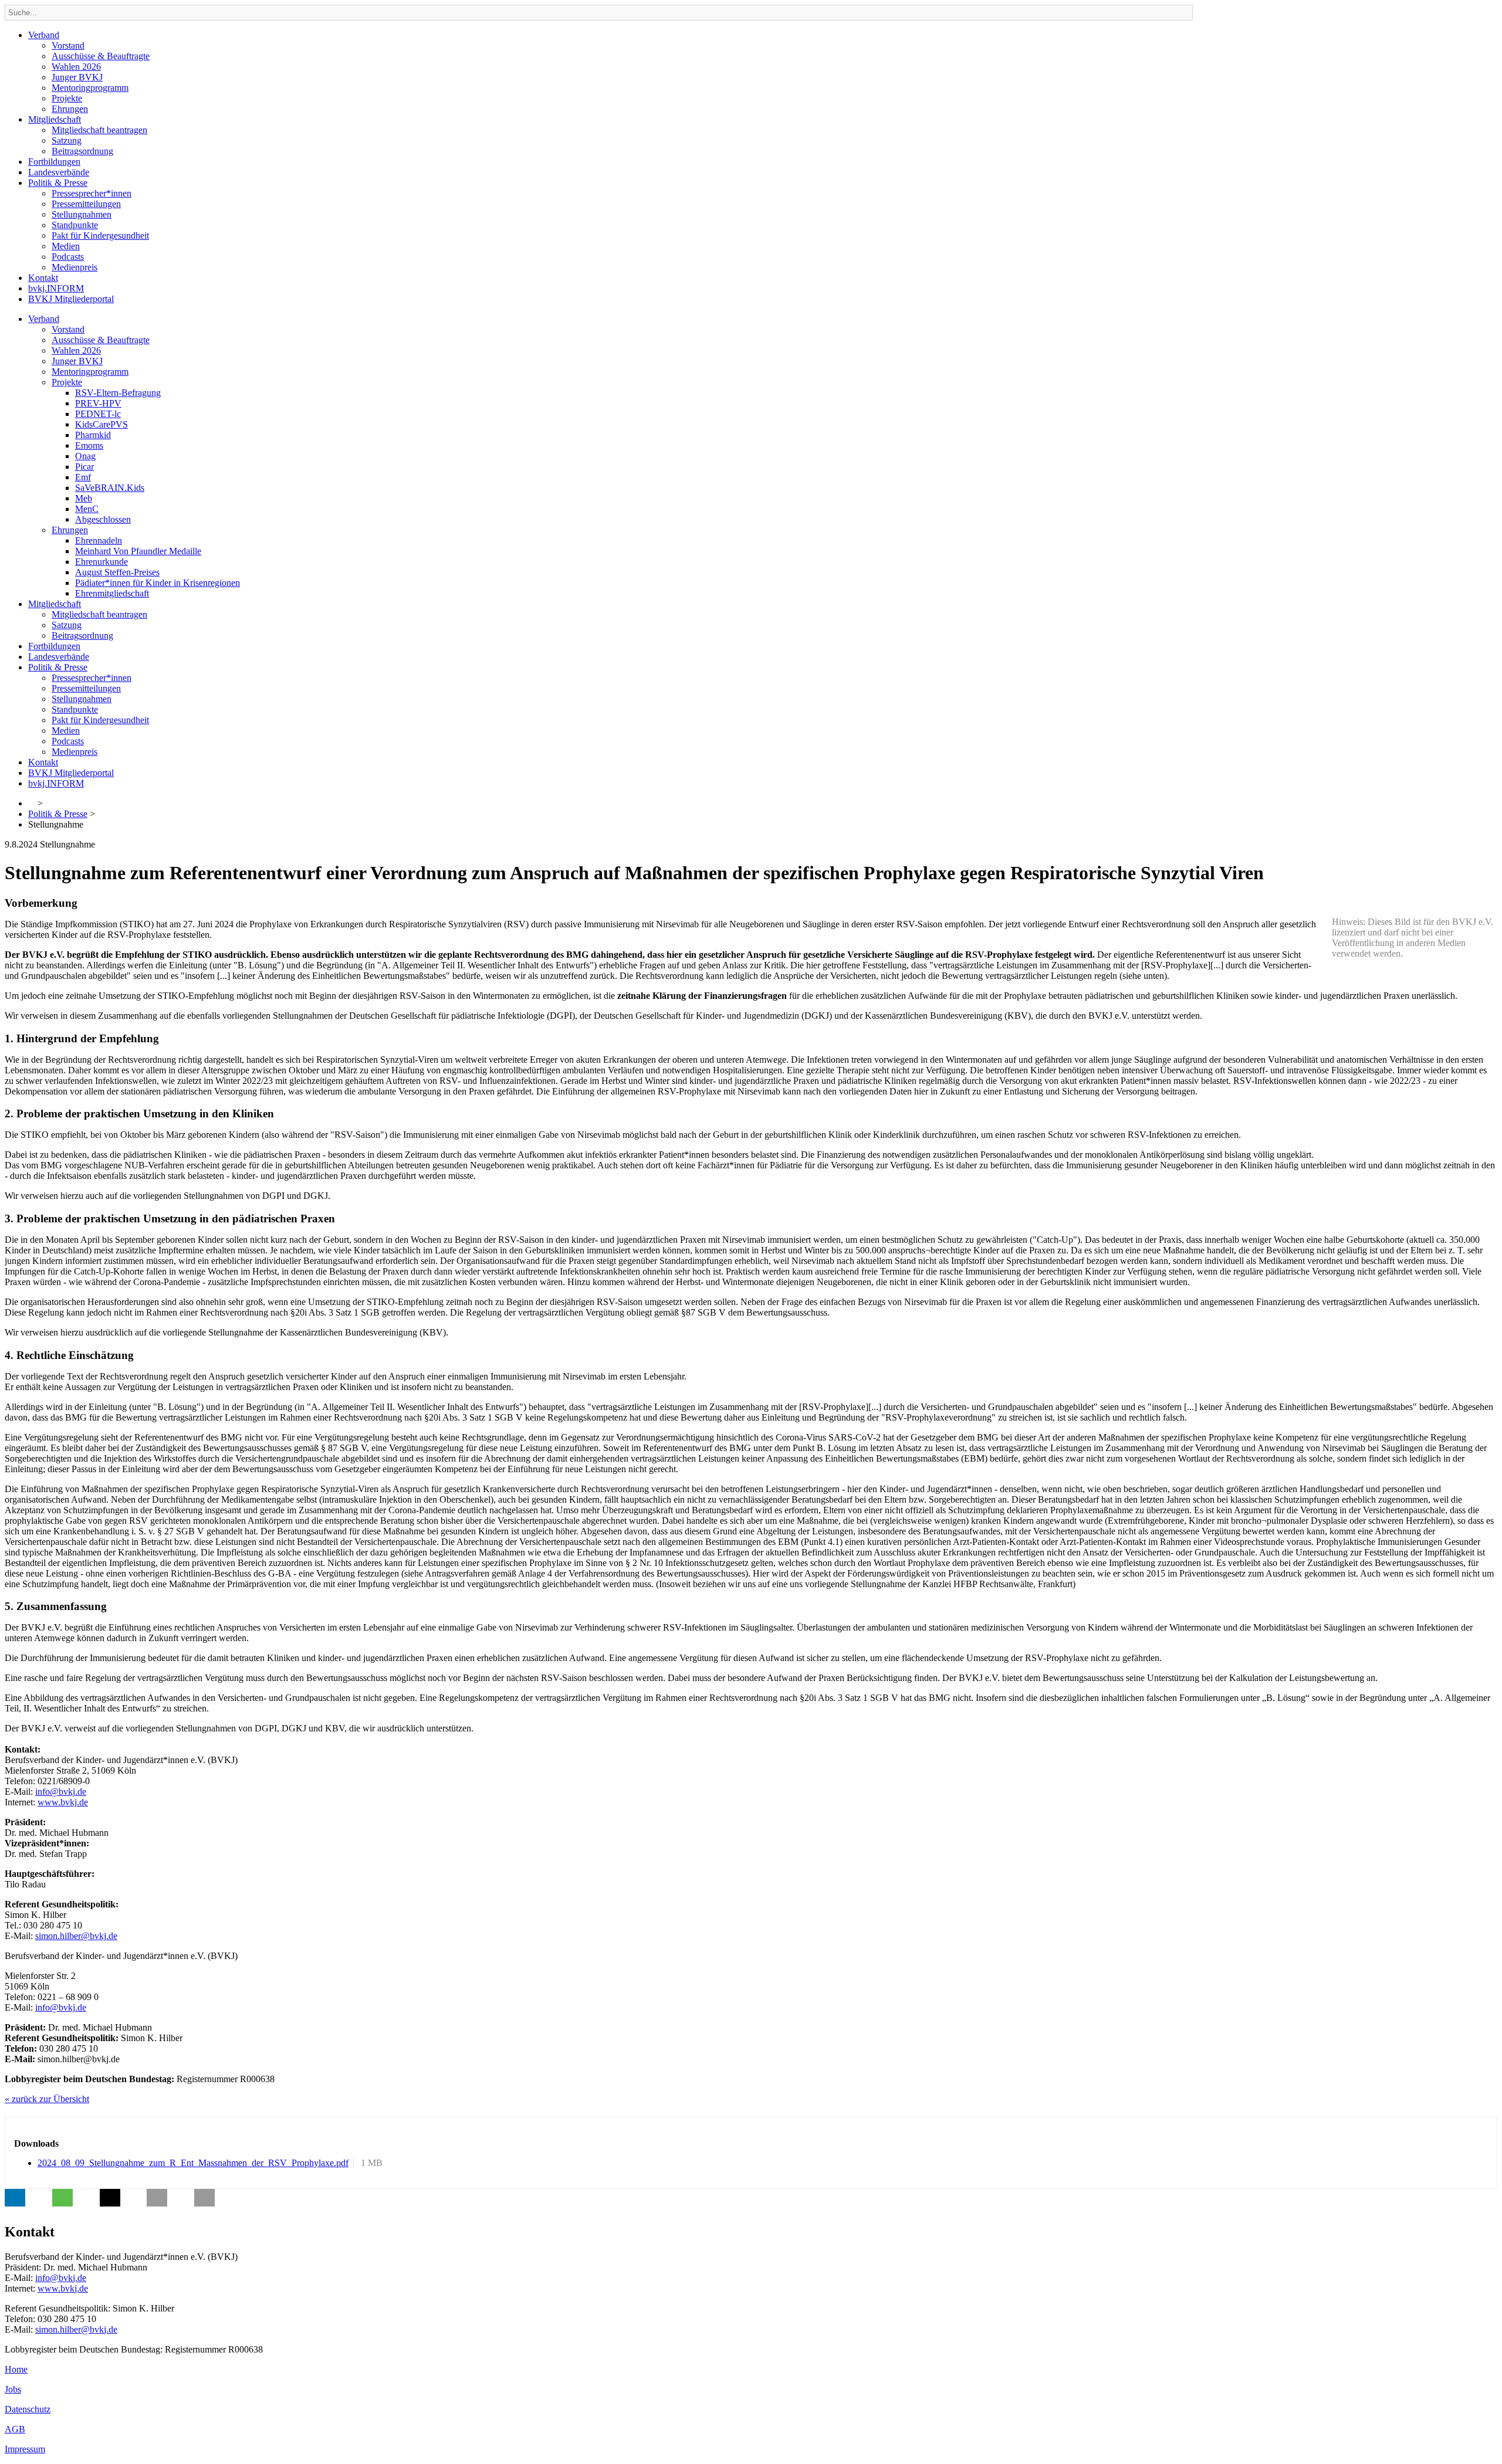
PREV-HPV (98, 403)
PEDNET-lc (98, 414)
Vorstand (68, 45)
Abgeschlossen (103, 519)
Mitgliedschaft (55, 119)
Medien (66, 246)
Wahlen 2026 (76, 67)
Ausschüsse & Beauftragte (101, 56)
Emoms (89, 445)
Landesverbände (59, 172)
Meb (84, 498)
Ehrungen (70, 109)
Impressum (25, 2449)
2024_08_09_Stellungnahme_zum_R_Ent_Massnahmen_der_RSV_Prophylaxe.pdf (193, 2163)
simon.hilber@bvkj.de (76, 1936)
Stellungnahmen (82, 214)
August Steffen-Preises (117, 572)
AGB (15, 2429)
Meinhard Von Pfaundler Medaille (138, 551)
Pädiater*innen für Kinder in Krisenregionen (158, 583)
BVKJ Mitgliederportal (71, 299)
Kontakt (43, 278)
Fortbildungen (54, 162)
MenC (87, 509)
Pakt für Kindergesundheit (100, 235)
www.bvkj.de (63, 1802)
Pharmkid (93, 435)
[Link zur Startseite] (32, 803)
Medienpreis (75, 267)
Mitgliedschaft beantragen (99, 130)
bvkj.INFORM (56, 288)
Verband (44, 35)
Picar (84, 467)
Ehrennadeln (99, 540)
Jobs (13, 2389)
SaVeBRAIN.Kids (110, 488)
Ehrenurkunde (102, 562)
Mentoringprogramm (90, 88)
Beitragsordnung (82, 151)
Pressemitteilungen (86, 204)
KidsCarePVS (102, 424)
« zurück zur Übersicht (47, 2099)
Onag (85, 456)
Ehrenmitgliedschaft (112, 593)
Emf (83, 477)
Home (16, 2369)
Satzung (67, 140)
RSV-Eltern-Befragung (118, 393)
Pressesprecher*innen (92, 193)
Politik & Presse (58, 183)
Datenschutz (28, 2409)
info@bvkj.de (61, 1792)
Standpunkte (75, 225)
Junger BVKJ (77, 77)
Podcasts (68, 257)
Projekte (67, 98)
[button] (15, 2198)
